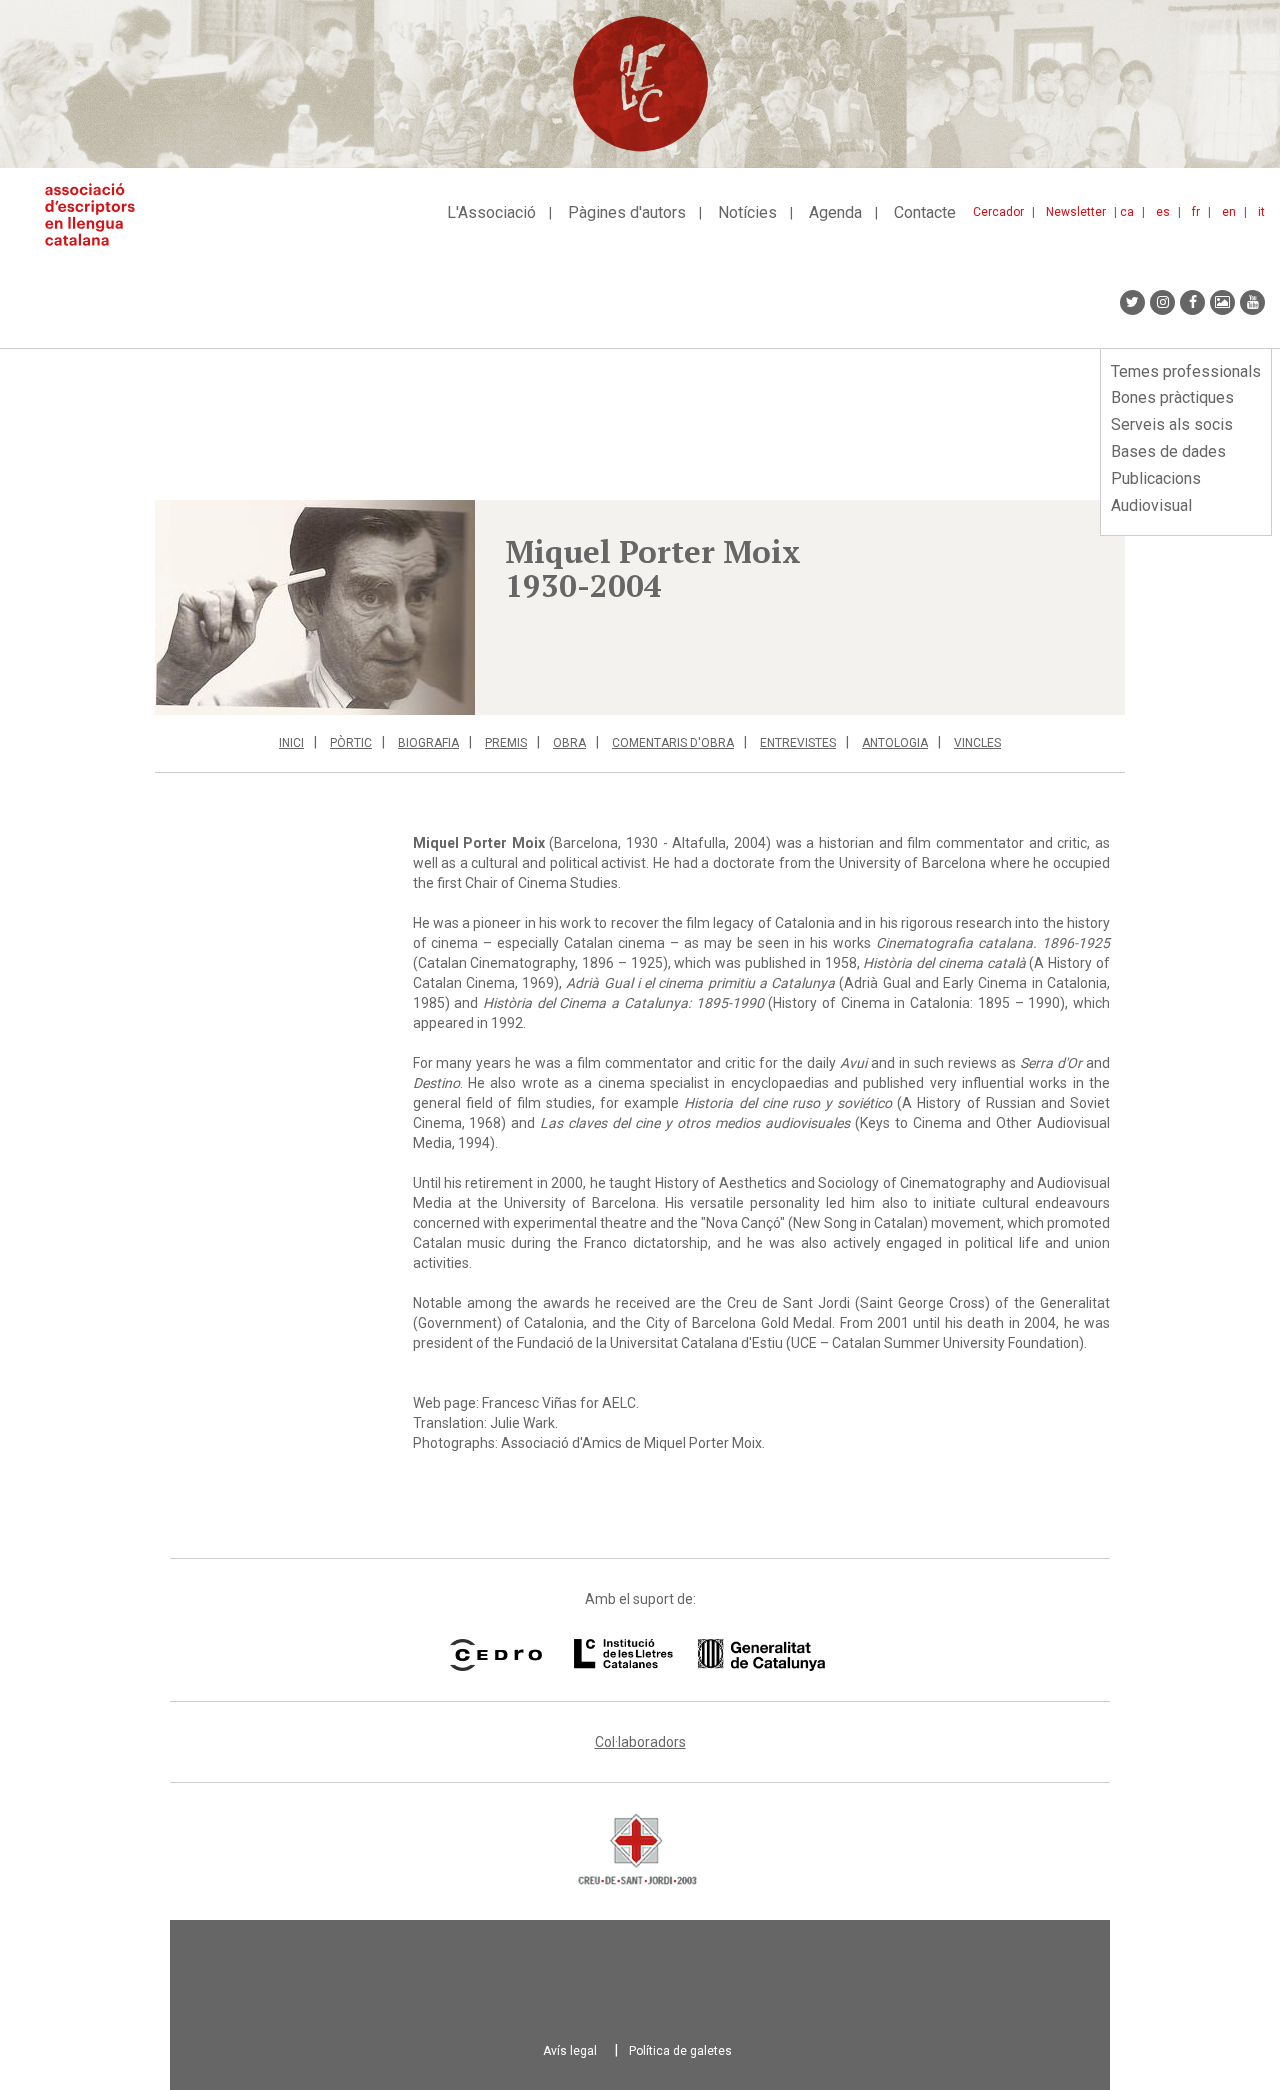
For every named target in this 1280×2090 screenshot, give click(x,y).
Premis (506, 743)
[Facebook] (1192, 302)
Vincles (977, 743)
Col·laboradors (640, 1742)
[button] (315, 607)
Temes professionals (1186, 371)
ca (1127, 212)
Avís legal (570, 2051)
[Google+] (1222, 302)
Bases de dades (1168, 451)
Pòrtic (351, 743)
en (1229, 212)
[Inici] (97, 214)
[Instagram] (1162, 302)
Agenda (835, 212)
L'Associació (491, 212)
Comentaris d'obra (673, 743)
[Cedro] (495, 1655)
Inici (291, 743)
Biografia (428, 743)
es (1163, 212)
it (1261, 212)
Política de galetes (680, 2051)
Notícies (747, 212)
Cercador (998, 212)
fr (1196, 212)
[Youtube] (1252, 302)
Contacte (925, 212)
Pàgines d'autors (627, 212)
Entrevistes (798, 743)
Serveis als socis (1172, 424)
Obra (569, 743)
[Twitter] (1132, 302)
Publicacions (1156, 478)
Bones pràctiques (1172, 397)
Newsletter (1076, 212)
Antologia (895, 743)
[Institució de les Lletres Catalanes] (699, 1655)
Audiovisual (1151, 505)
